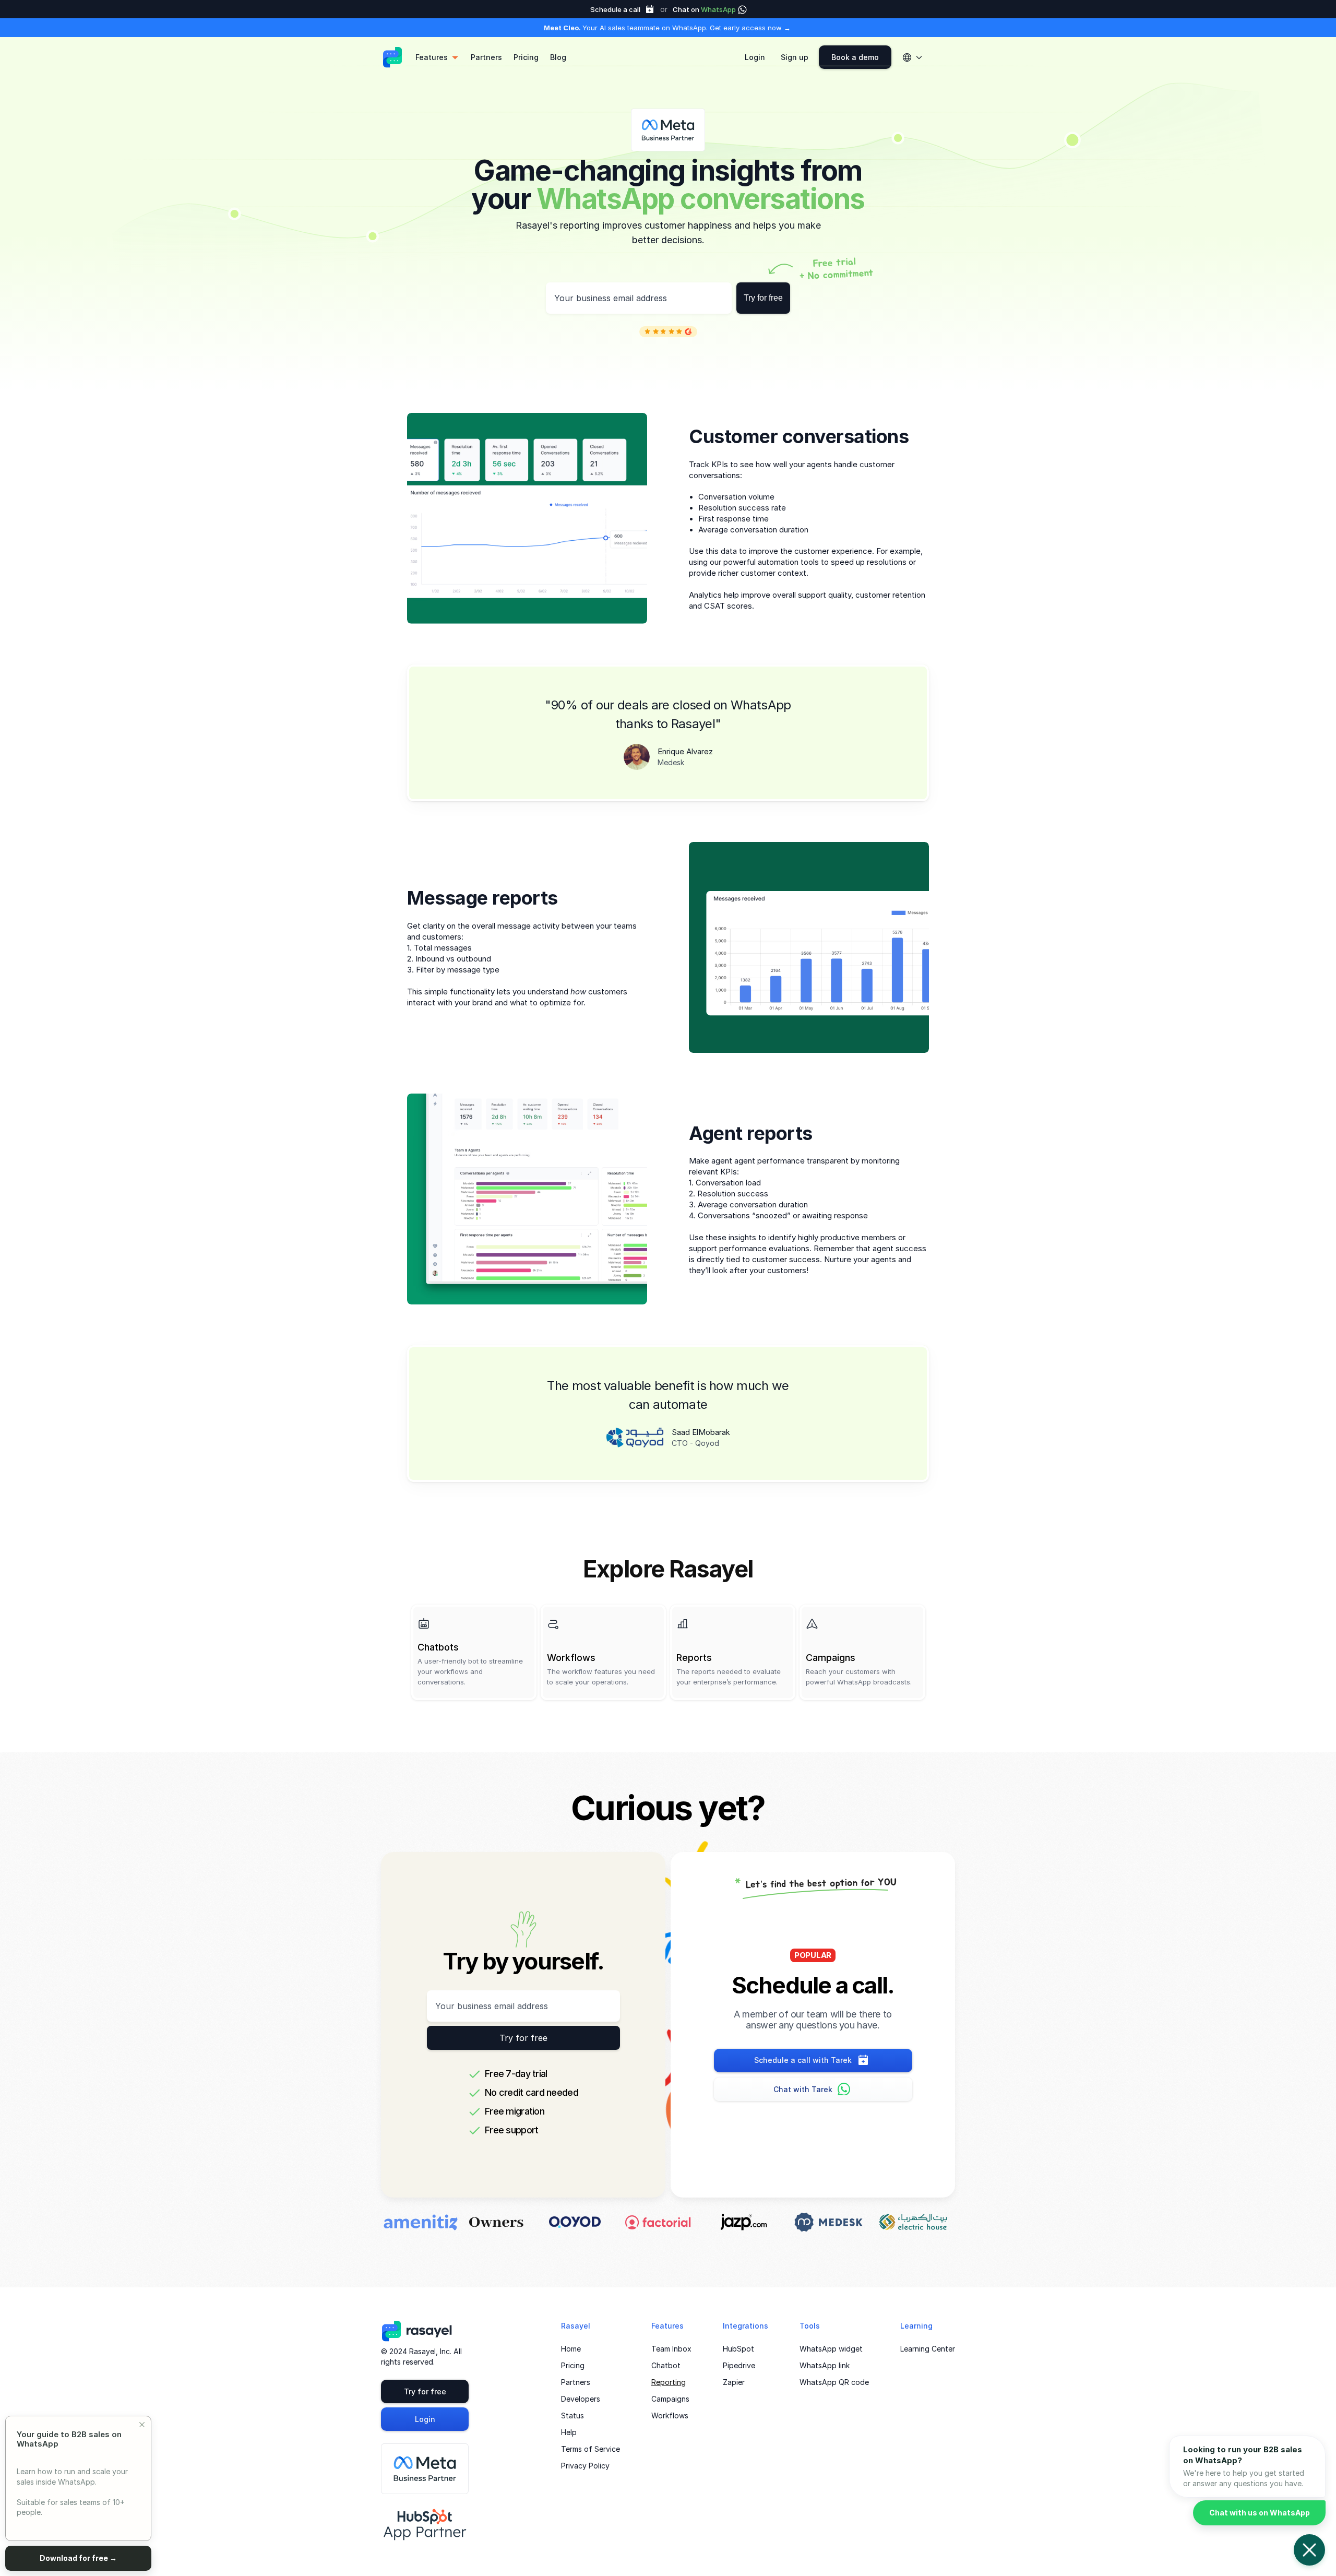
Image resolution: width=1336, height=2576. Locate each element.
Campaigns (670, 2399)
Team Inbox (671, 2349)
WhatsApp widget (831, 2349)
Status (572, 2415)
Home (571, 2349)
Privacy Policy (585, 2466)
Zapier (734, 2382)
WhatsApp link (825, 2365)
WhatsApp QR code (834, 2382)
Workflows (670, 2415)
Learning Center (928, 2349)
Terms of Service (591, 2449)
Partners (576, 2382)
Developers (581, 2399)
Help (569, 2432)
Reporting (669, 2382)
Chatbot (666, 2365)
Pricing (573, 2365)
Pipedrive (739, 2365)
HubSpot (738, 2349)
